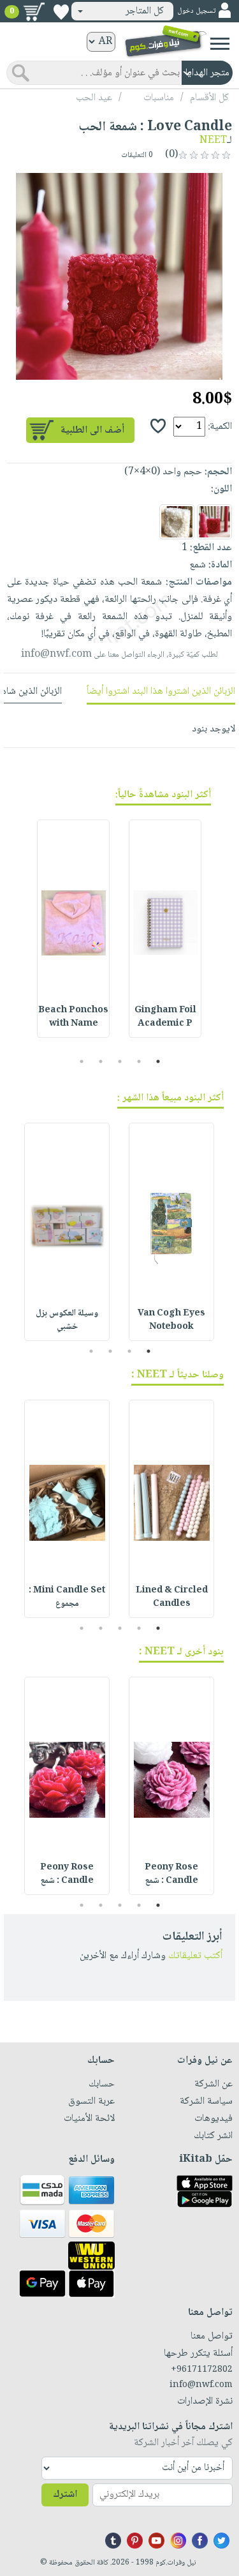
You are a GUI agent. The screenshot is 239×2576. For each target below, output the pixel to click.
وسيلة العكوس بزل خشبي (67, 1320)
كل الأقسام (209, 98)
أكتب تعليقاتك (195, 1956)
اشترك (65, 2495)
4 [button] (100, 1061)
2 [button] (139, 1061)
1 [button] (158, 1061)
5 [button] (81, 1061)
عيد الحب (94, 98)
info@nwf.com (56, 655)
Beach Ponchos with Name (73, 1017)
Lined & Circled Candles (172, 1597)
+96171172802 (202, 2370)
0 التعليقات (138, 155)
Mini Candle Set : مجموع (67, 1597)
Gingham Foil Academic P (165, 1017)
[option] (119, 276)
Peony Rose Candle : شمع (171, 1874)
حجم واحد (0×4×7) (163, 472)
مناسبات (159, 98)
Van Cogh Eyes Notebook (171, 1320)
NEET (213, 141)
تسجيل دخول (196, 11)
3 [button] (119, 1061)
